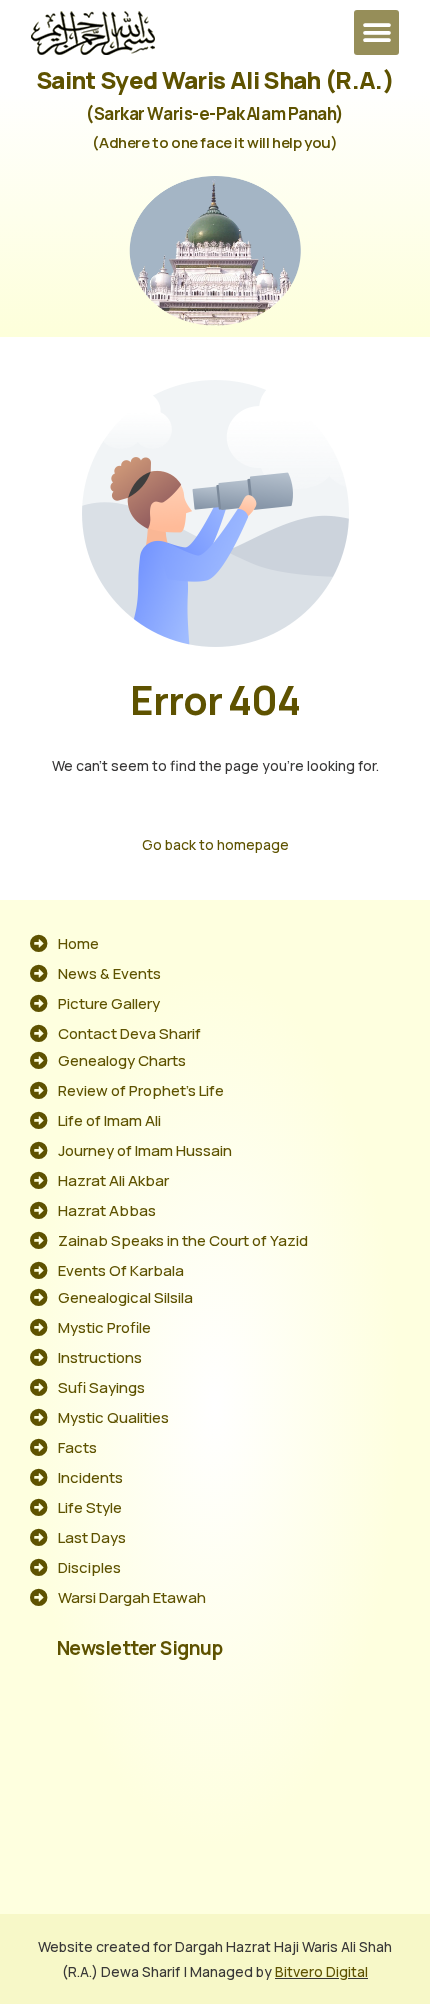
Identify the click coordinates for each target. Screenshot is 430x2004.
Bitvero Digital (321, 1971)
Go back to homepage (215, 844)
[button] (376, 32)
